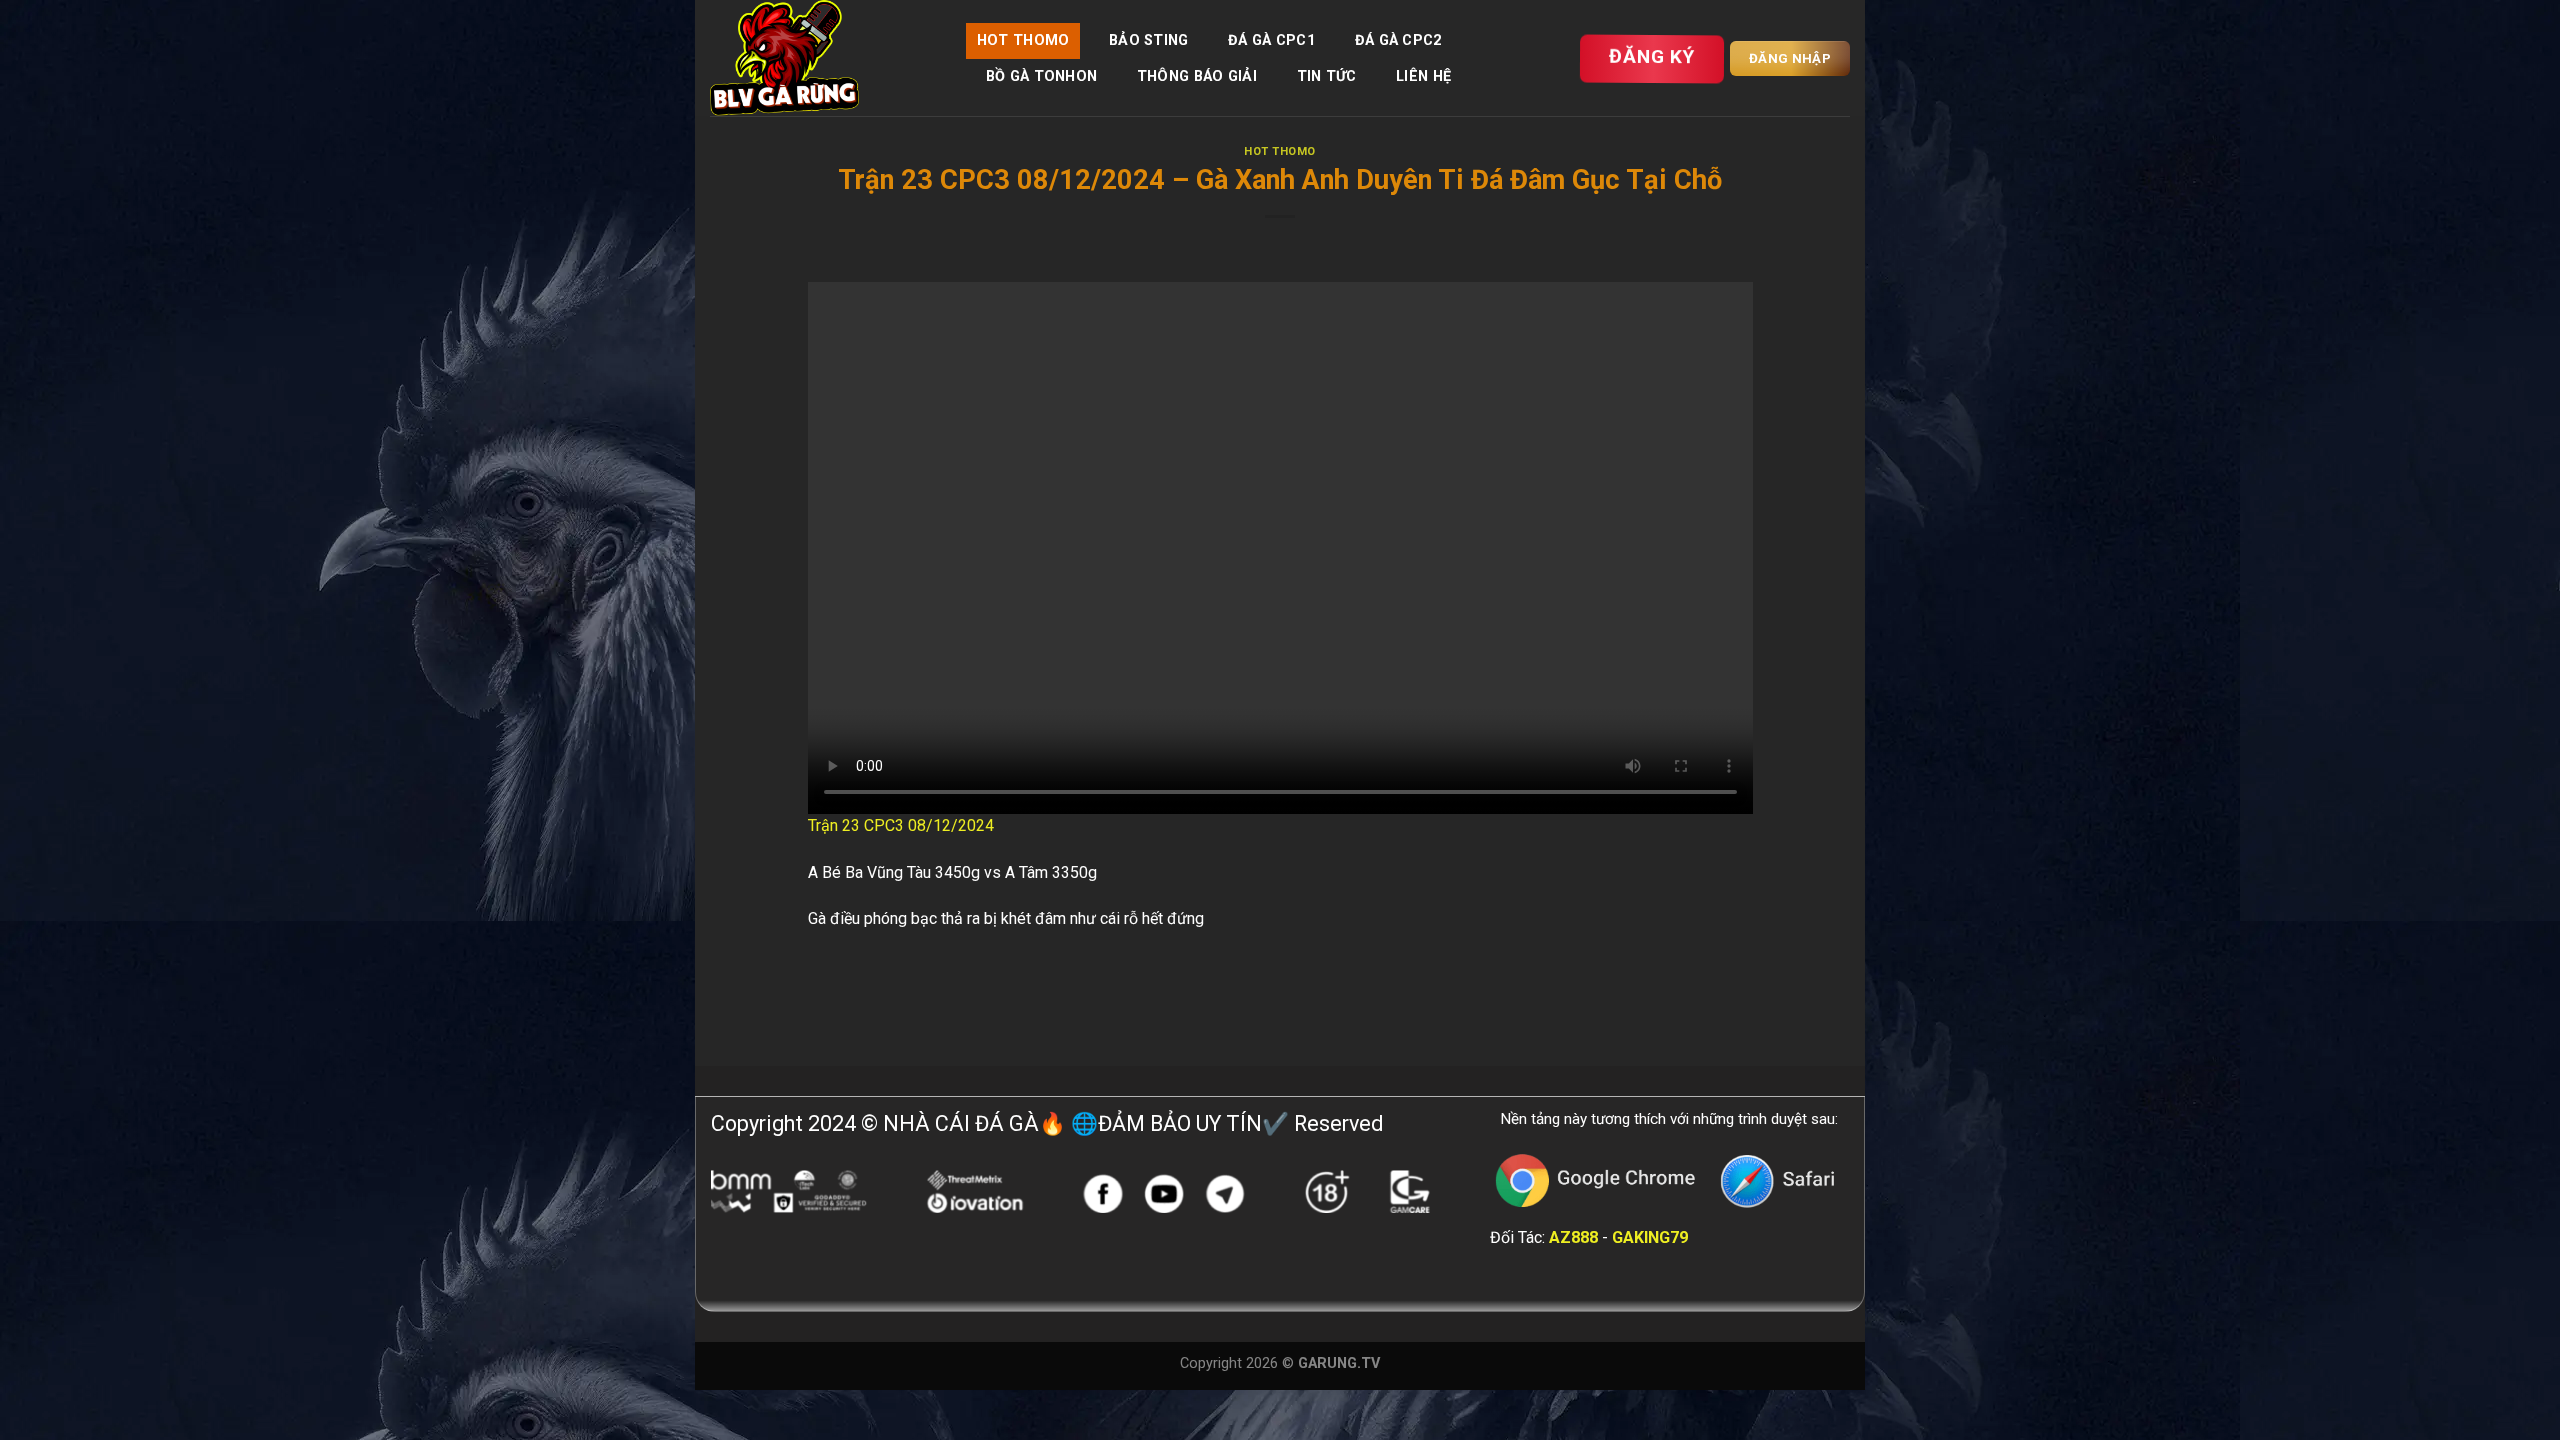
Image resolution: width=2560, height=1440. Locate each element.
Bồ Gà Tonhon (1041, 76)
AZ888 (1573, 1237)
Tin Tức (1327, 76)
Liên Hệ (1423, 76)
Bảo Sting (1149, 40)
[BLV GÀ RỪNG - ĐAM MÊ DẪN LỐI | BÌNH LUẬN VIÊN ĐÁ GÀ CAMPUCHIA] (823, 58)
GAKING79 (1650, 1237)
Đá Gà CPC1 (1271, 40)
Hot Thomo (1023, 40)
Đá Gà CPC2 (1398, 40)
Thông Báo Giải (1197, 76)
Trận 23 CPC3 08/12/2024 (901, 825)
